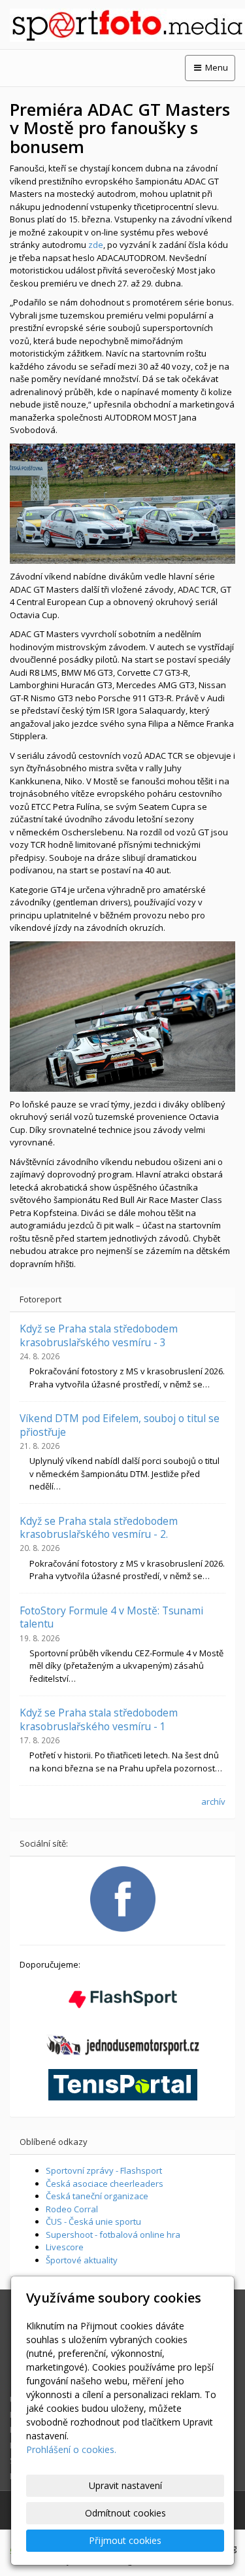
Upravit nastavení (125, 2485)
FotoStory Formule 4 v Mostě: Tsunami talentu (111, 1617)
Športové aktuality (82, 2260)
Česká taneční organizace (97, 2196)
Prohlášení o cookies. (71, 2449)
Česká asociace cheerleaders (105, 2184)
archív (213, 1801)
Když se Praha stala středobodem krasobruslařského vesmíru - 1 (99, 1719)
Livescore (65, 2247)
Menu (216, 67)
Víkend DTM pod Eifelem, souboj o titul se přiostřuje (120, 1425)
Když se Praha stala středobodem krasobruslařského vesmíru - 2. (99, 1527)
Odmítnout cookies (125, 2513)
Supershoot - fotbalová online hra (113, 2235)
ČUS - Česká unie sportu (93, 2221)
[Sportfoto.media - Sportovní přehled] (122, 25)
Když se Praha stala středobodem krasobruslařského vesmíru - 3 (99, 1335)
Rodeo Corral (72, 2209)
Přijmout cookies (125, 2540)
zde (96, 245)
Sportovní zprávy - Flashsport (104, 2170)
